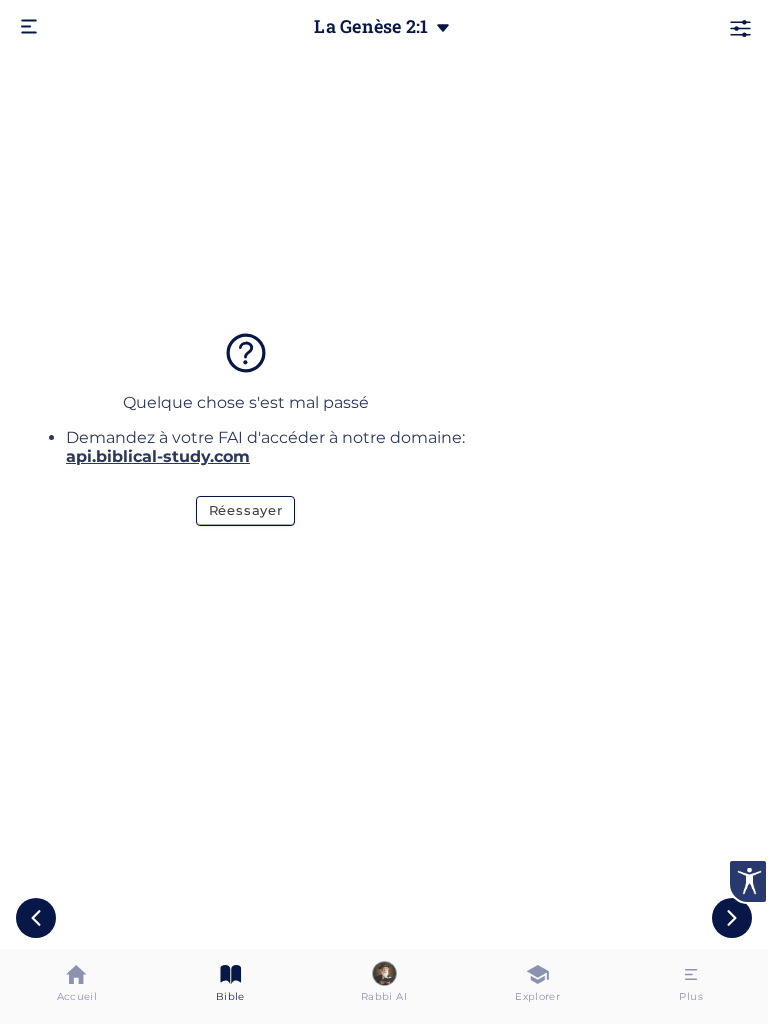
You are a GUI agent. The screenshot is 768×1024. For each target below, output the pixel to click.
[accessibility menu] (748, 881)
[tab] (77, 986)
